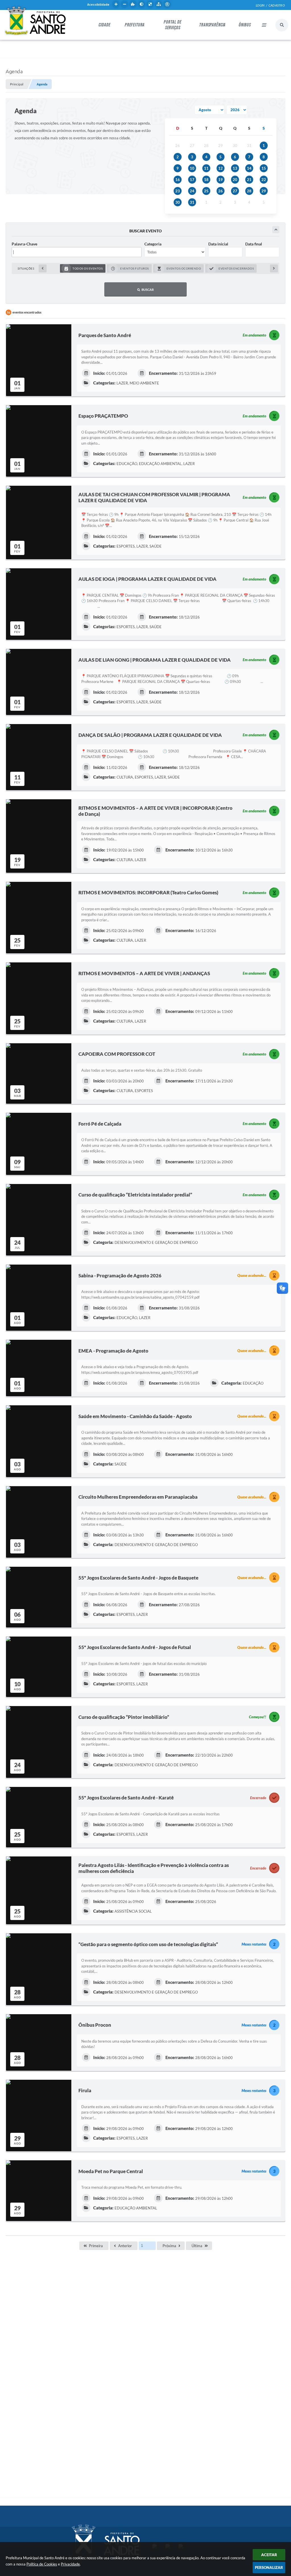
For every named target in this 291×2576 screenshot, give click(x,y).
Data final (254, 244)
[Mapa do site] (159, 4)
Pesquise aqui (282, 25)
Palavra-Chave (24, 244)
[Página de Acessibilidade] (167, 4)
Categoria (153, 244)
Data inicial (218, 244)
